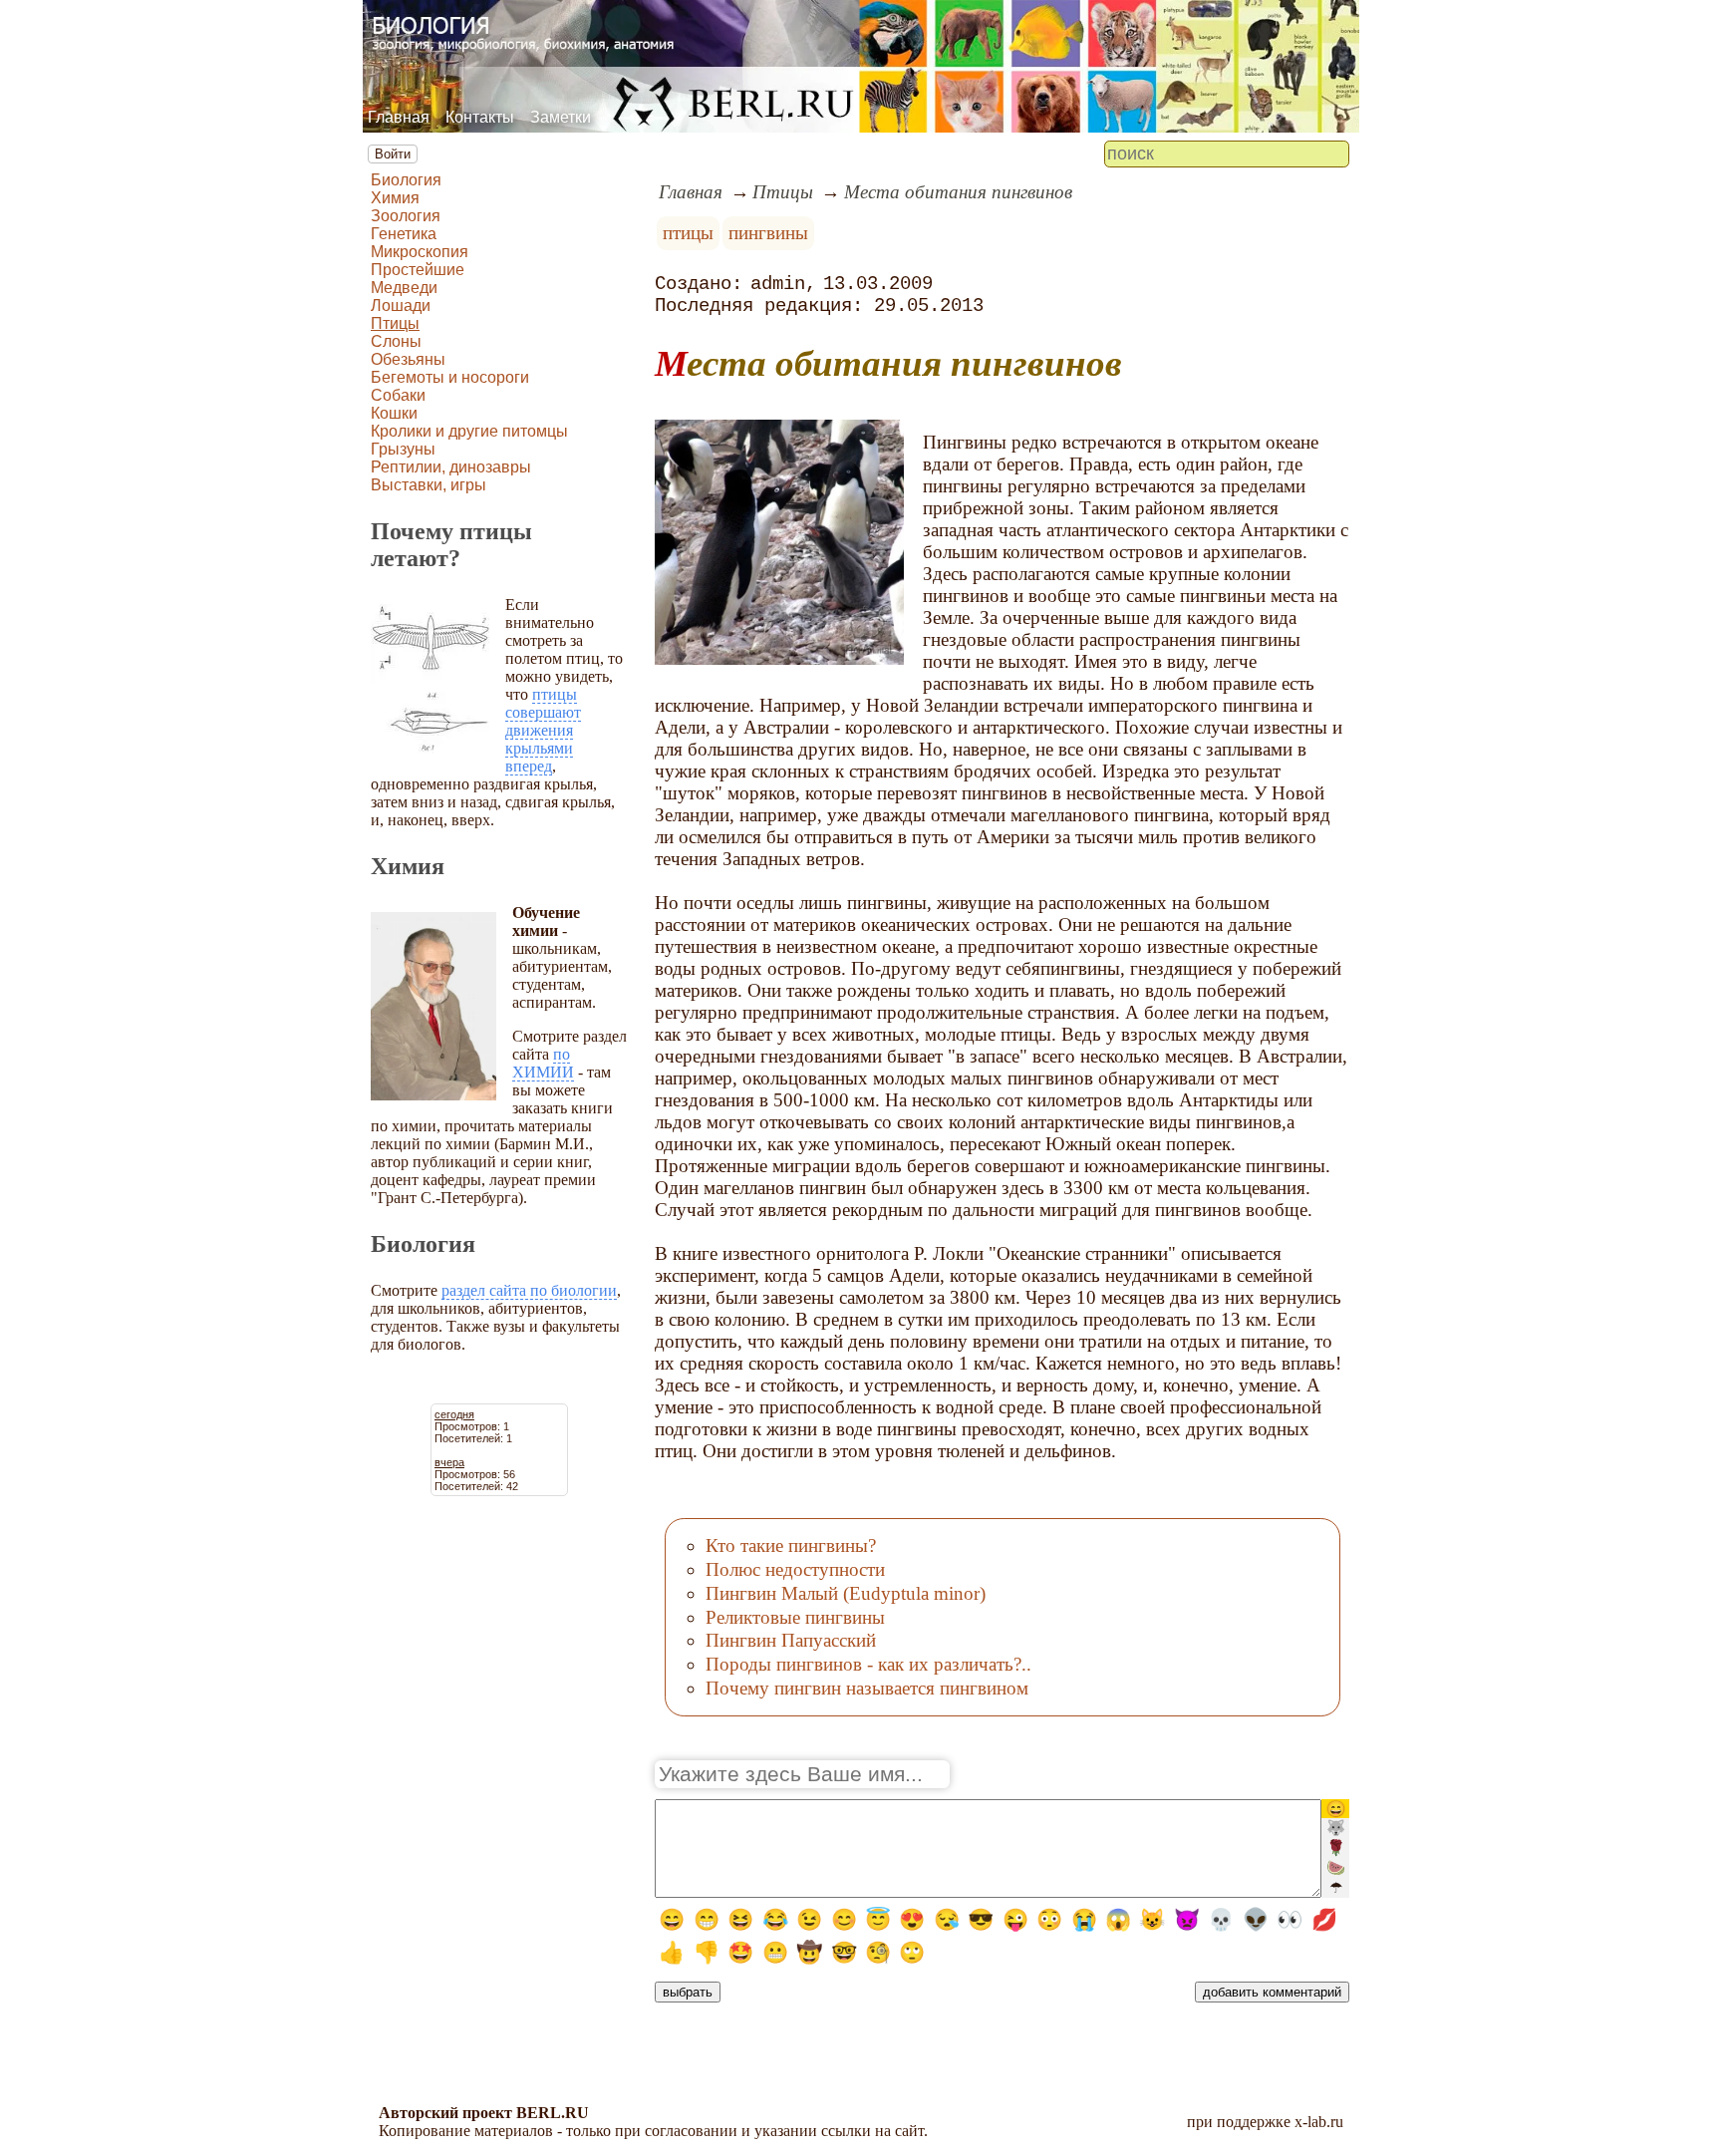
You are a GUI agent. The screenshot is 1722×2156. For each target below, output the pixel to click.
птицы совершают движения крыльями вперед (543, 730)
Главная (399, 117)
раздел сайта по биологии (529, 1290)
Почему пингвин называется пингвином (867, 1688)
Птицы (395, 323)
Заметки (561, 117)
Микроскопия (420, 252)
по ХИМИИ (543, 1063)
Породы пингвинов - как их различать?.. (868, 1664)
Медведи (404, 288)
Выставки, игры (429, 485)
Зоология (406, 216)
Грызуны (403, 449)
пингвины (768, 233)
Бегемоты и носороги (450, 377)
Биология (406, 180)
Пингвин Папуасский (791, 1640)
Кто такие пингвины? (791, 1545)
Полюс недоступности (795, 1569)
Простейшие (418, 270)
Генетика (404, 234)
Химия (395, 198)
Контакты (480, 117)
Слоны (396, 341)
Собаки (398, 395)
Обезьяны (408, 359)
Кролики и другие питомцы (469, 431)
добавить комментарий (1272, 1992)
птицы (688, 233)
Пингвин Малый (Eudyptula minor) (846, 1593)
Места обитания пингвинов (958, 192)
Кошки (394, 413)
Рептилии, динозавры (451, 467)
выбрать (688, 1992)
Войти (393, 154)
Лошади (401, 306)
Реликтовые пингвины (795, 1617)
